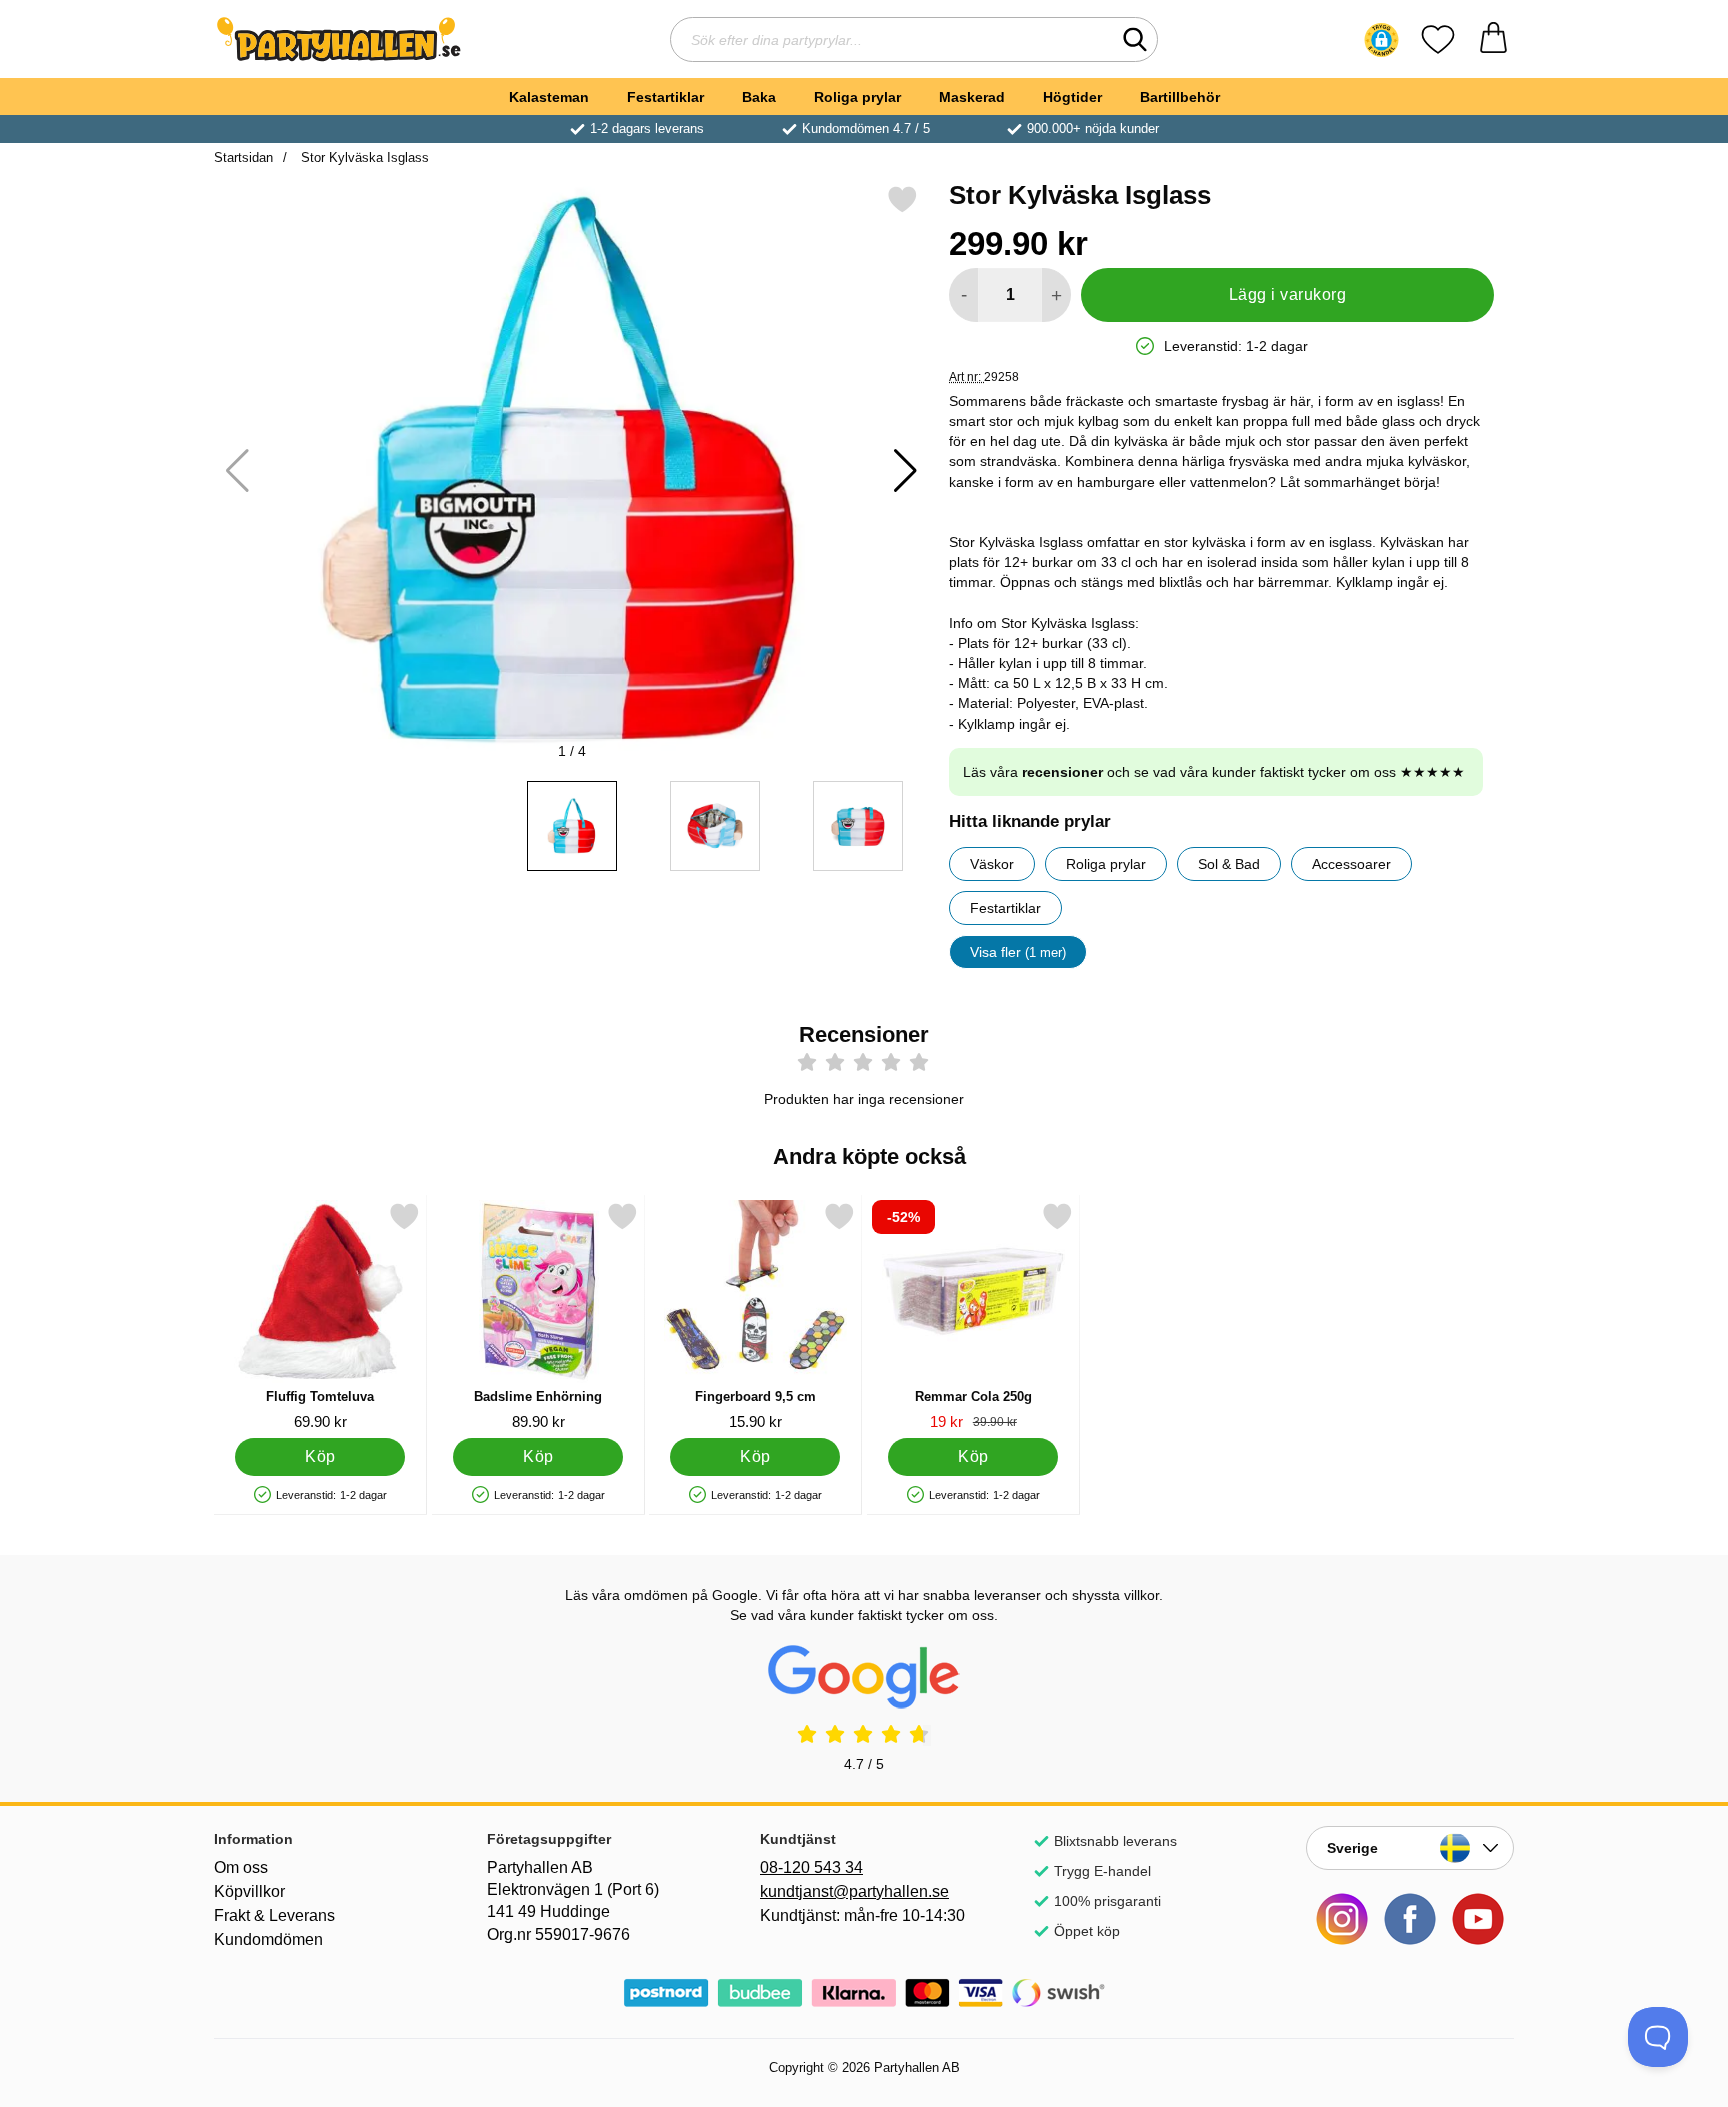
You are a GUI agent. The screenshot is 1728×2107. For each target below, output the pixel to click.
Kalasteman (549, 97)
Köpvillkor (249, 1891)
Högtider (1072, 97)
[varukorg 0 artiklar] (1493, 39)
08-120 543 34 (811, 1867)
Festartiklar (665, 97)
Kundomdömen (268, 1939)
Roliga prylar (857, 97)
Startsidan (243, 157)
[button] (1381, 40)
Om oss (241, 1867)
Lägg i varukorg (1287, 294)
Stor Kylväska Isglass (363, 157)
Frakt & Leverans (274, 1915)
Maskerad (972, 97)
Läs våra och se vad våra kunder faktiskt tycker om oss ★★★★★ (1214, 772)
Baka (759, 97)
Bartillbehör (1180, 97)
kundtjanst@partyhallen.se (854, 1891)
